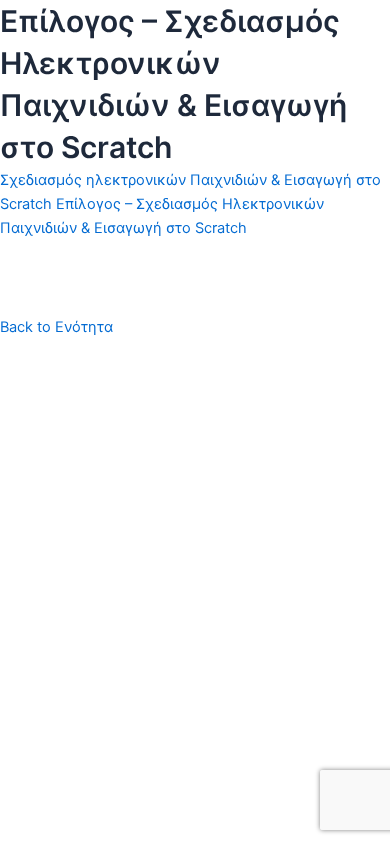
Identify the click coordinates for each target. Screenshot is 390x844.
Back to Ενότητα (56, 327)
